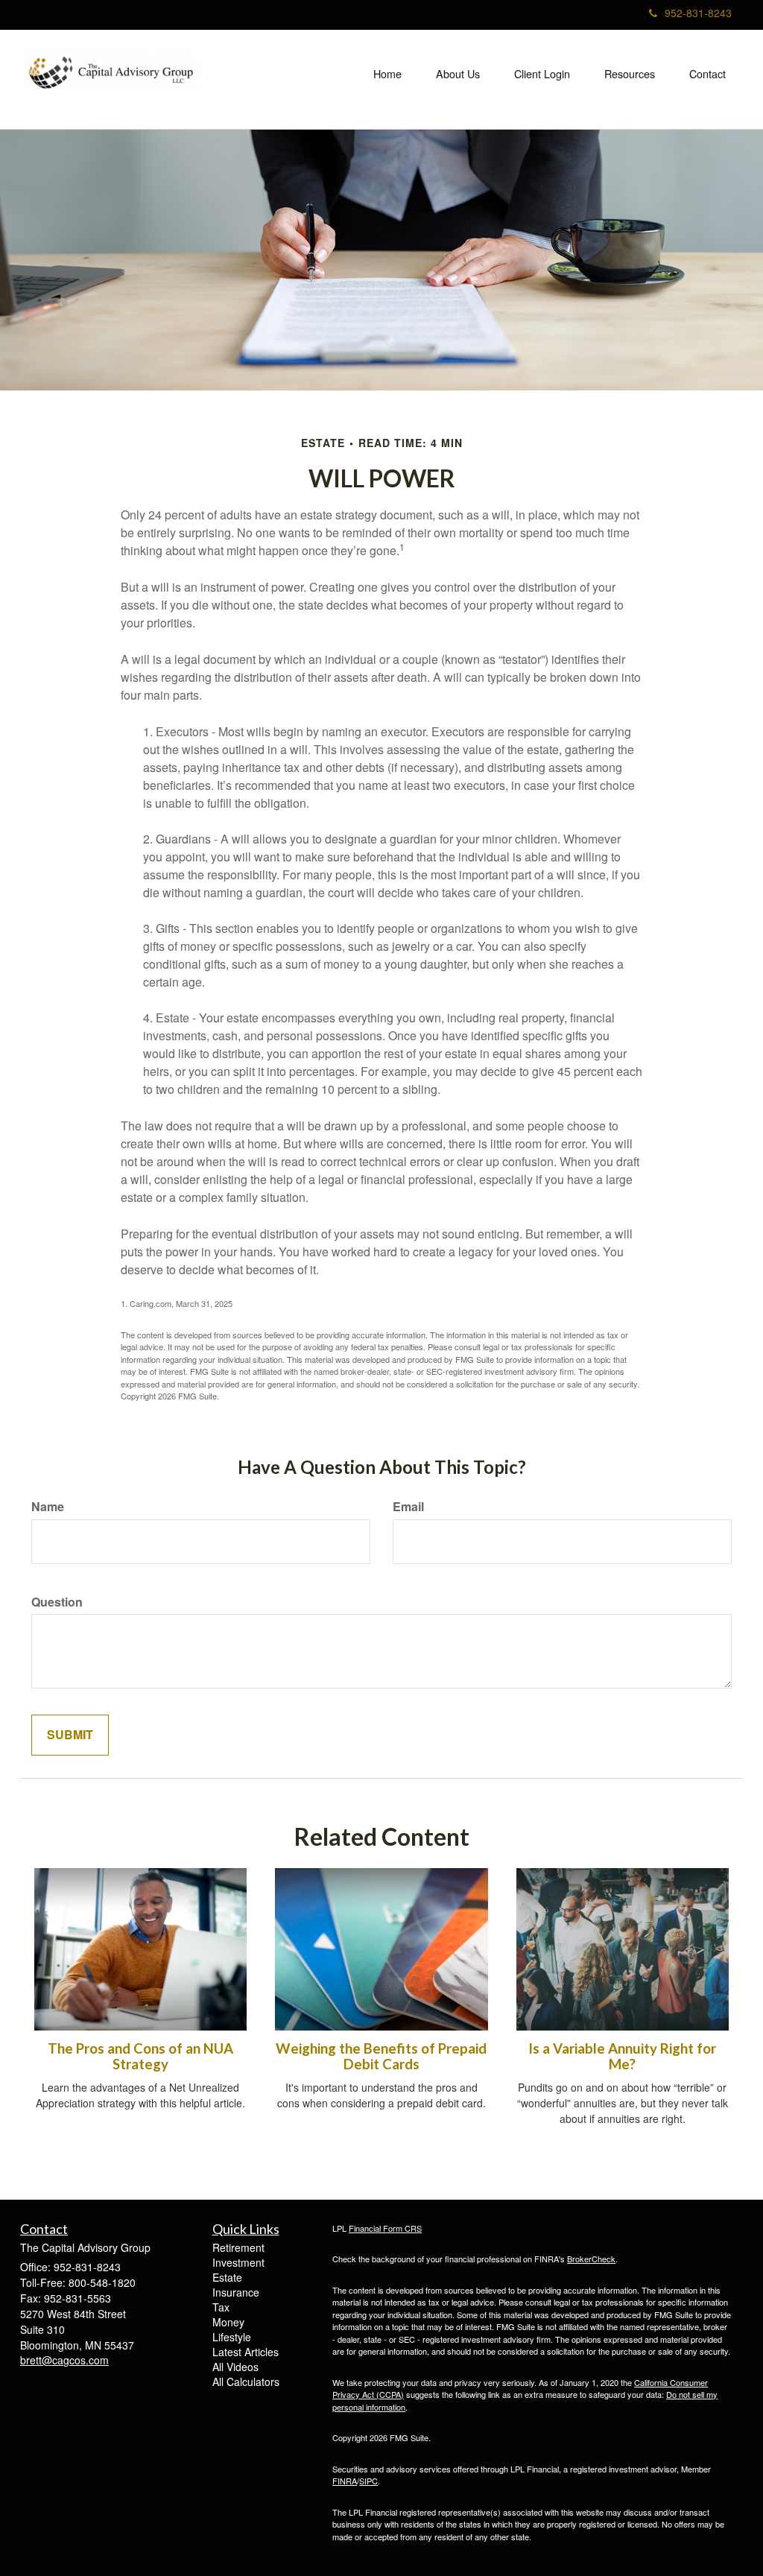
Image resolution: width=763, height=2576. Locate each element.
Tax (221, 2307)
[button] (458, 74)
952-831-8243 (698, 13)
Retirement (238, 2247)
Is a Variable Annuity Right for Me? (622, 2056)
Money (228, 2322)
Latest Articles (246, 2352)
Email (408, 1507)
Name (48, 1507)
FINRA (345, 2481)
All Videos (235, 2367)
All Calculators (246, 2382)
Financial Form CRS (385, 2228)
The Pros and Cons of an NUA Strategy (140, 2056)
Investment (238, 2262)
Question (57, 1602)
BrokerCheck (591, 2259)
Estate (227, 2277)
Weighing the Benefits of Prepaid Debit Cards (381, 2056)
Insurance (236, 2292)
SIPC (368, 2481)
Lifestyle (232, 2337)
